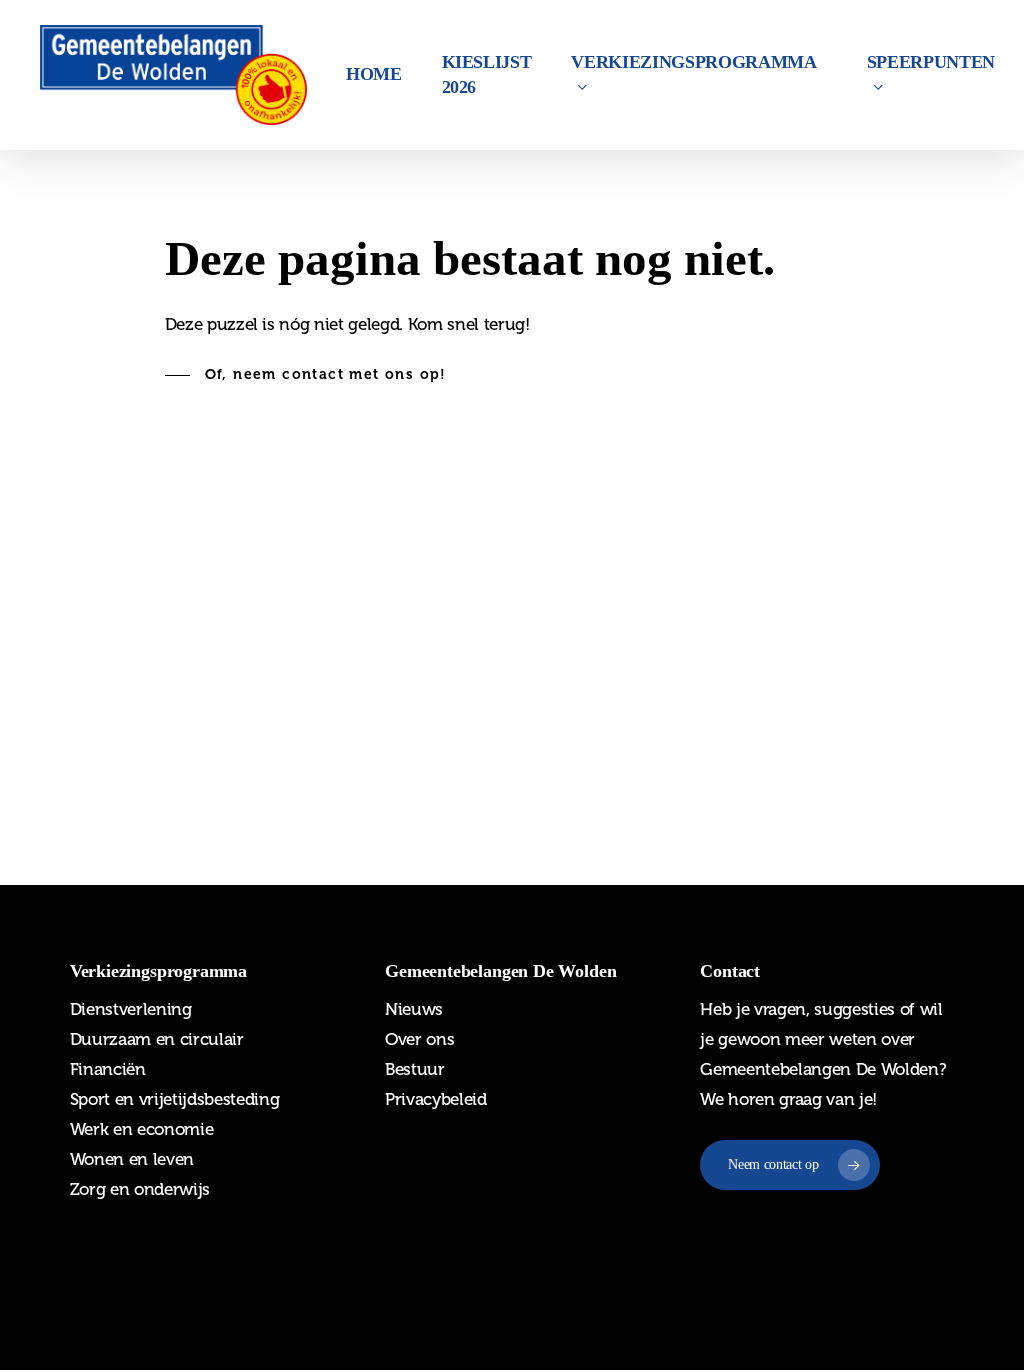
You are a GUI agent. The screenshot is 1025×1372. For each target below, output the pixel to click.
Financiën (108, 1069)
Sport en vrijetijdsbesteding (174, 1099)
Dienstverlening (131, 1009)
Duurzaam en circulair (157, 1039)
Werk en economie (142, 1129)
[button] (306, 375)
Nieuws (414, 1009)
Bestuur (415, 1069)
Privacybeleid (436, 1099)
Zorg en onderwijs (140, 1189)
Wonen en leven (132, 1159)
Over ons (419, 1039)
